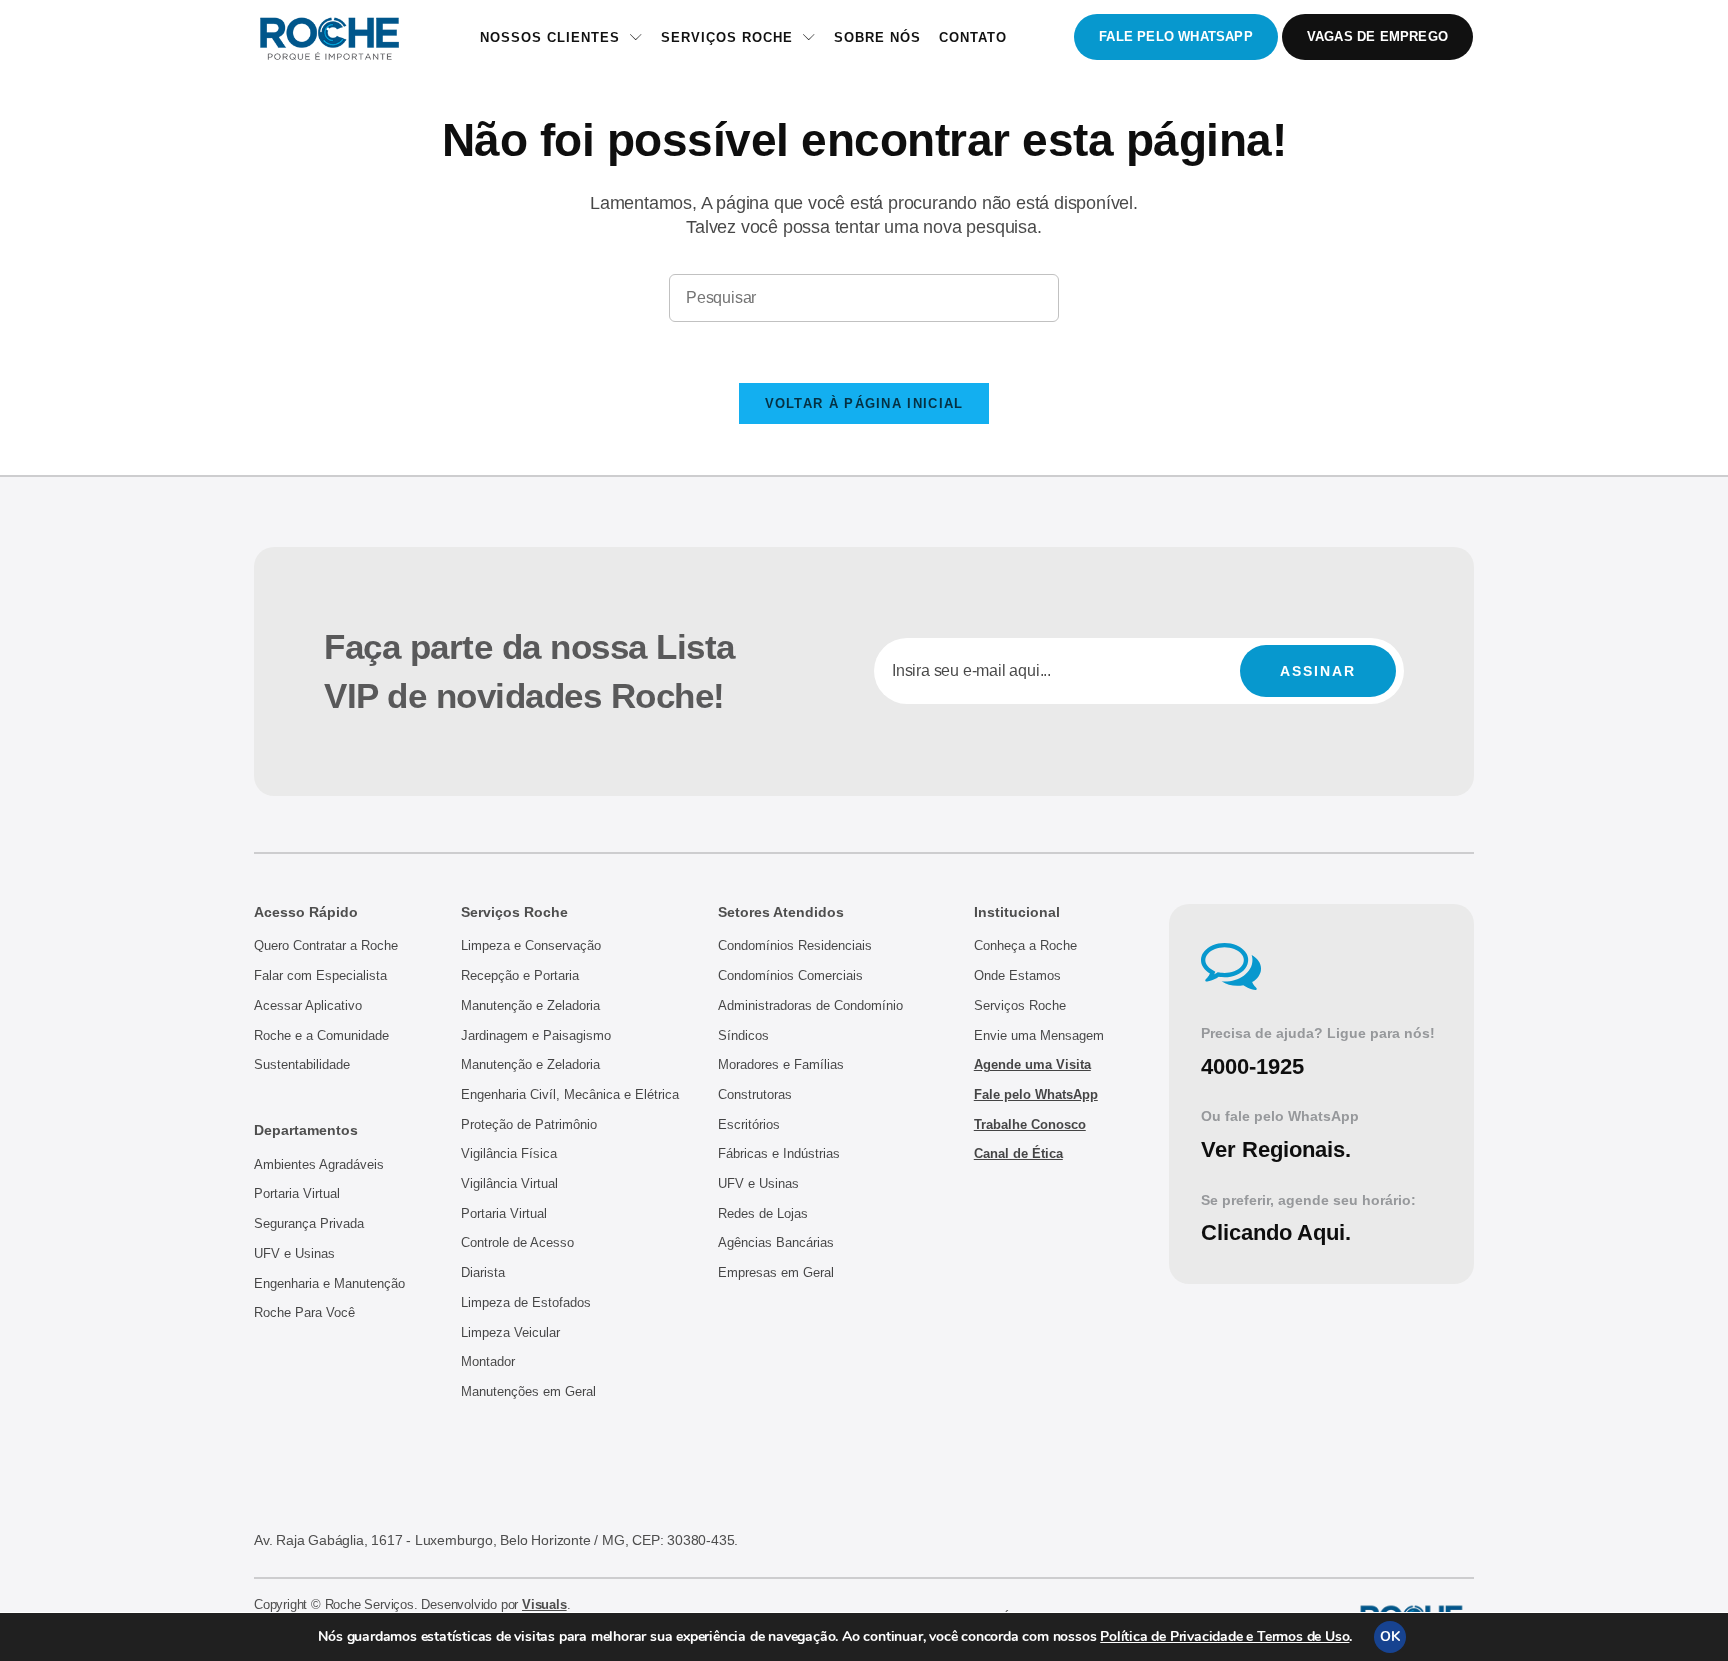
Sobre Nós (877, 37)
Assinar (1318, 671)
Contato (973, 37)
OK (1390, 1636)
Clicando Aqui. (1276, 1232)
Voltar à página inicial (864, 403)
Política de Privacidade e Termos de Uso (1224, 1636)
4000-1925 (1252, 1066)
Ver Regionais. (1276, 1149)
